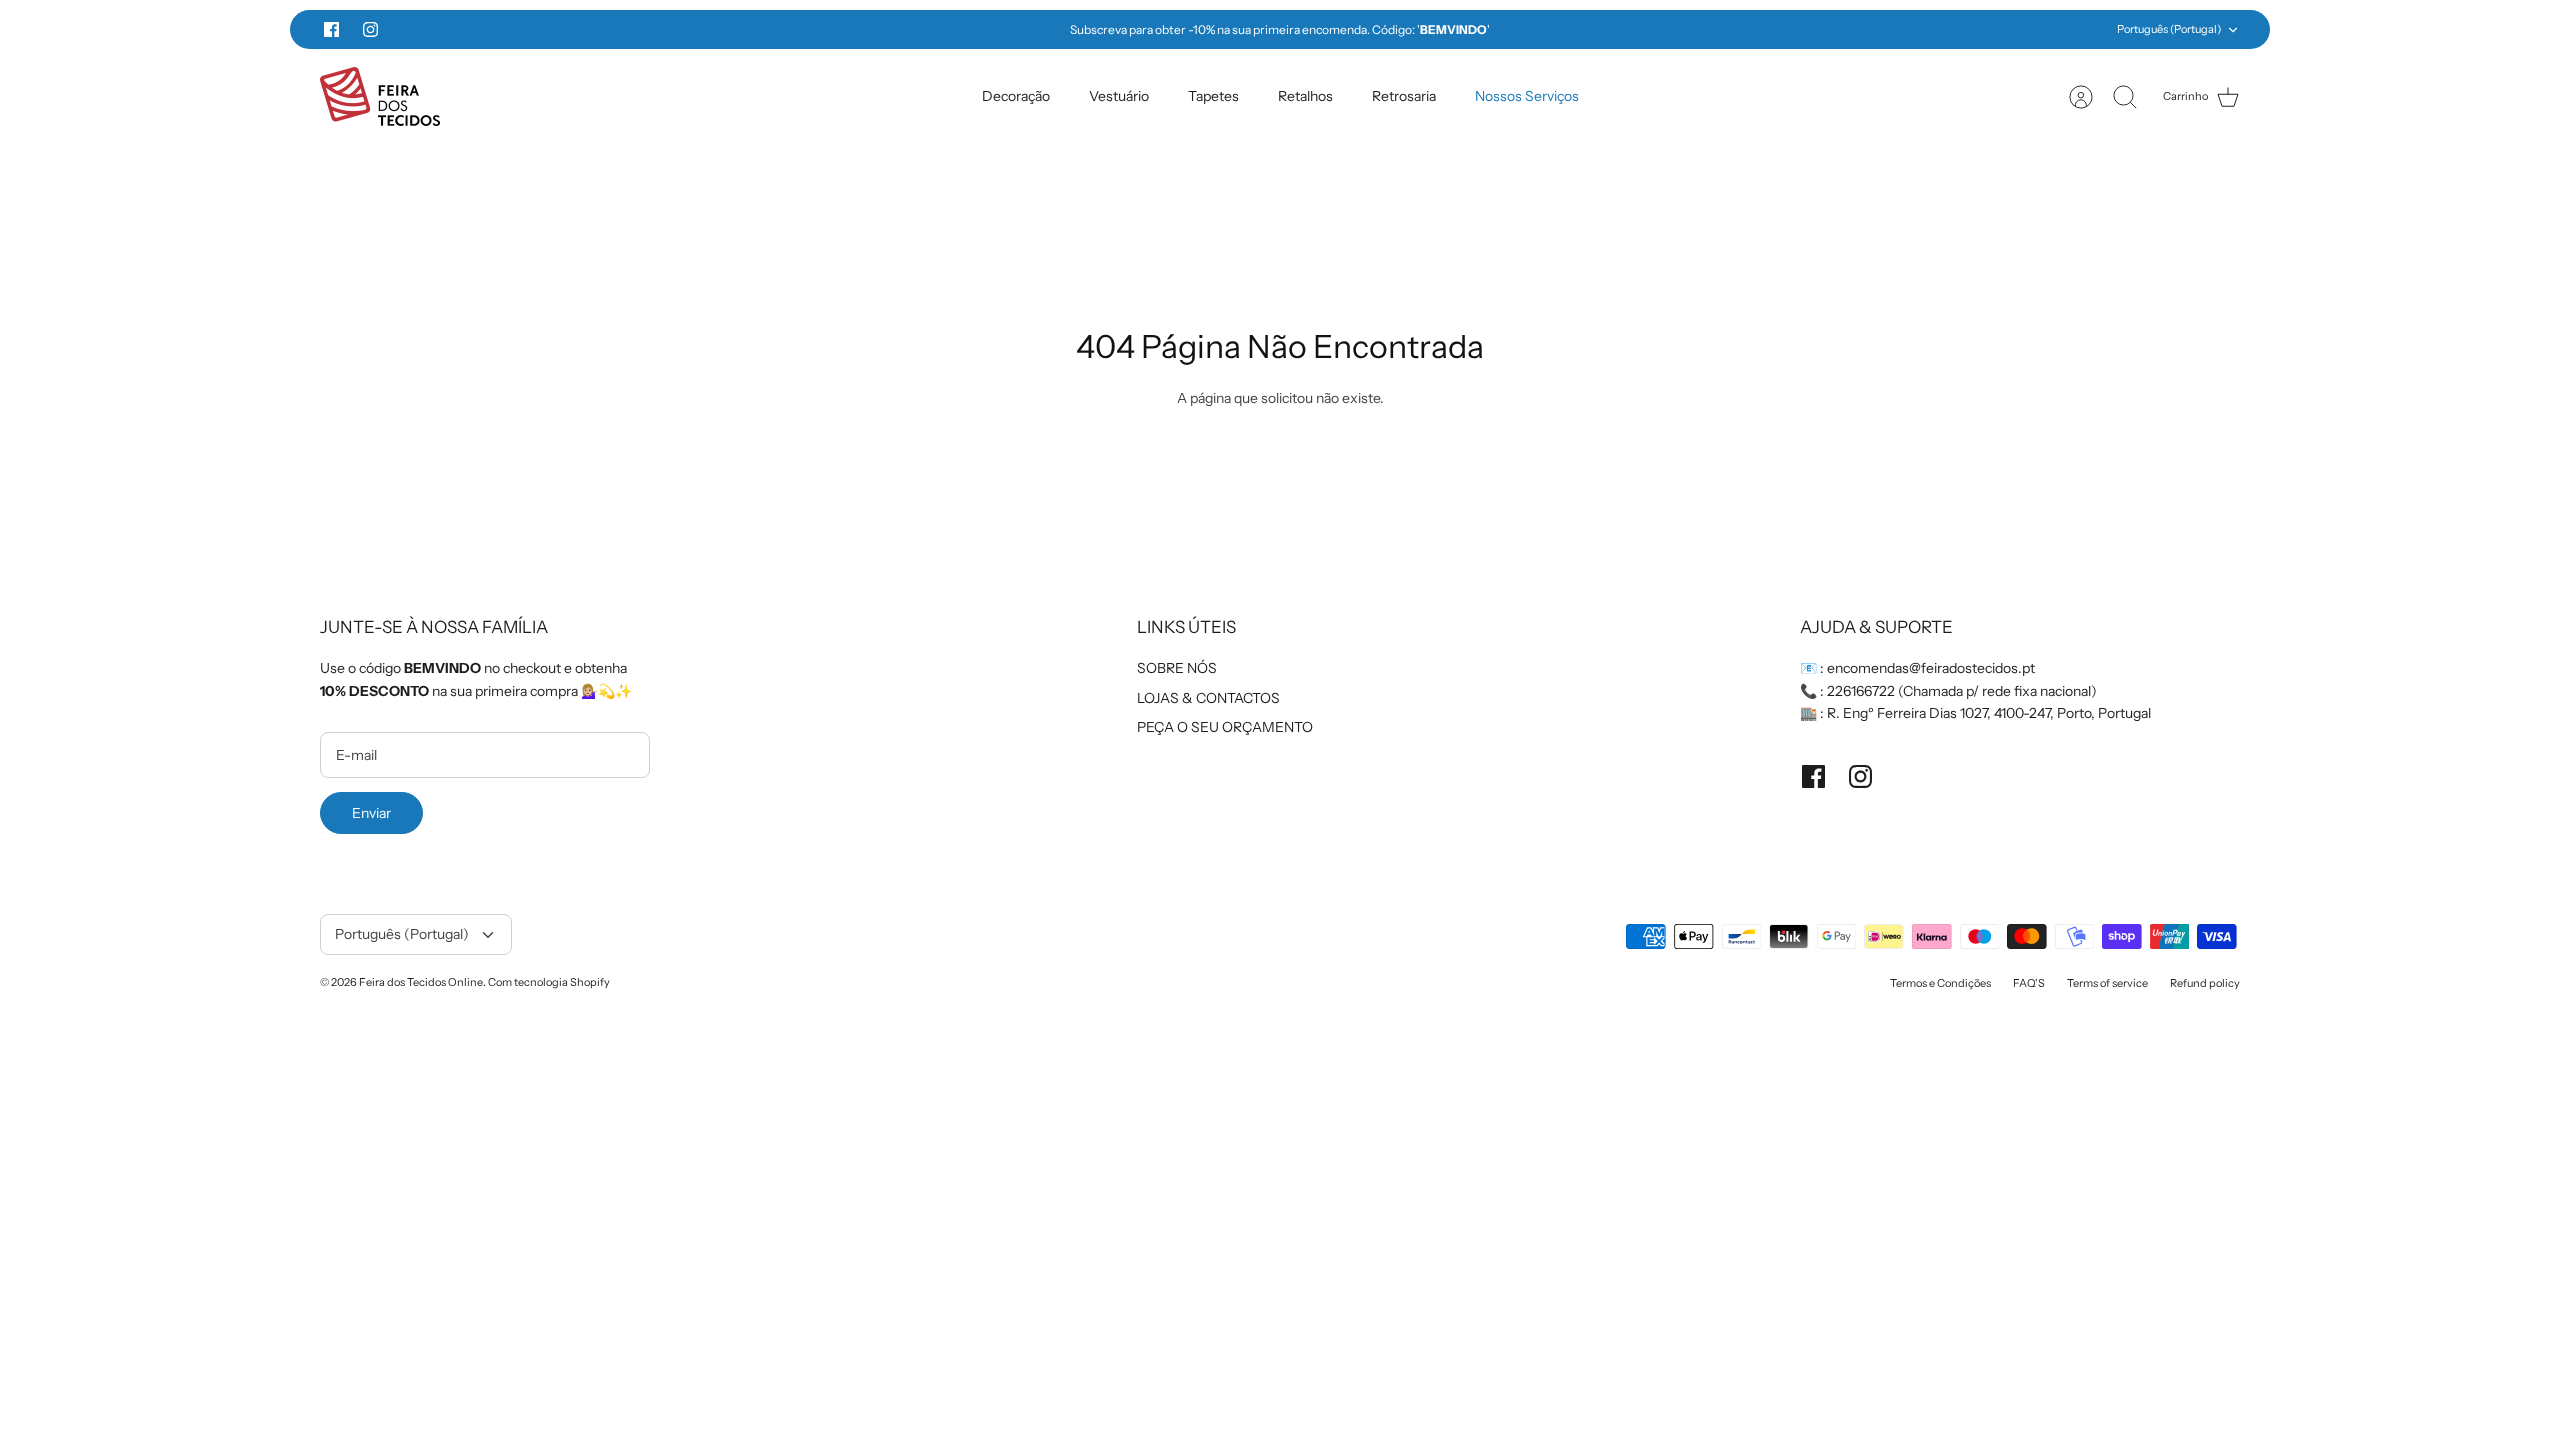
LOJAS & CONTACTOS (1208, 698)
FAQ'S (2029, 983)
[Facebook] (331, 29)
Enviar (371, 813)
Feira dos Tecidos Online (421, 982)
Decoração (1016, 96)
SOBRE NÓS (1177, 668)
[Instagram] (370, 29)
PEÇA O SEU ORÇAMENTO (1225, 727)
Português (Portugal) (2169, 29)
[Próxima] (1649, 30)
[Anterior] (911, 30)
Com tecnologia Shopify (549, 982)
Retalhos (1305, 96)
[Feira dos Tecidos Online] (380, 96)
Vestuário (1119, 96)
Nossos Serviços (1527, 96)
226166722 (1861, 691)
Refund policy (2205, 983)
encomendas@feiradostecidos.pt (1931, 668)
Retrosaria (1404, 96)
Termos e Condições (1940, 983)
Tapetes (1213, 96)
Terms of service (2107, 983)
